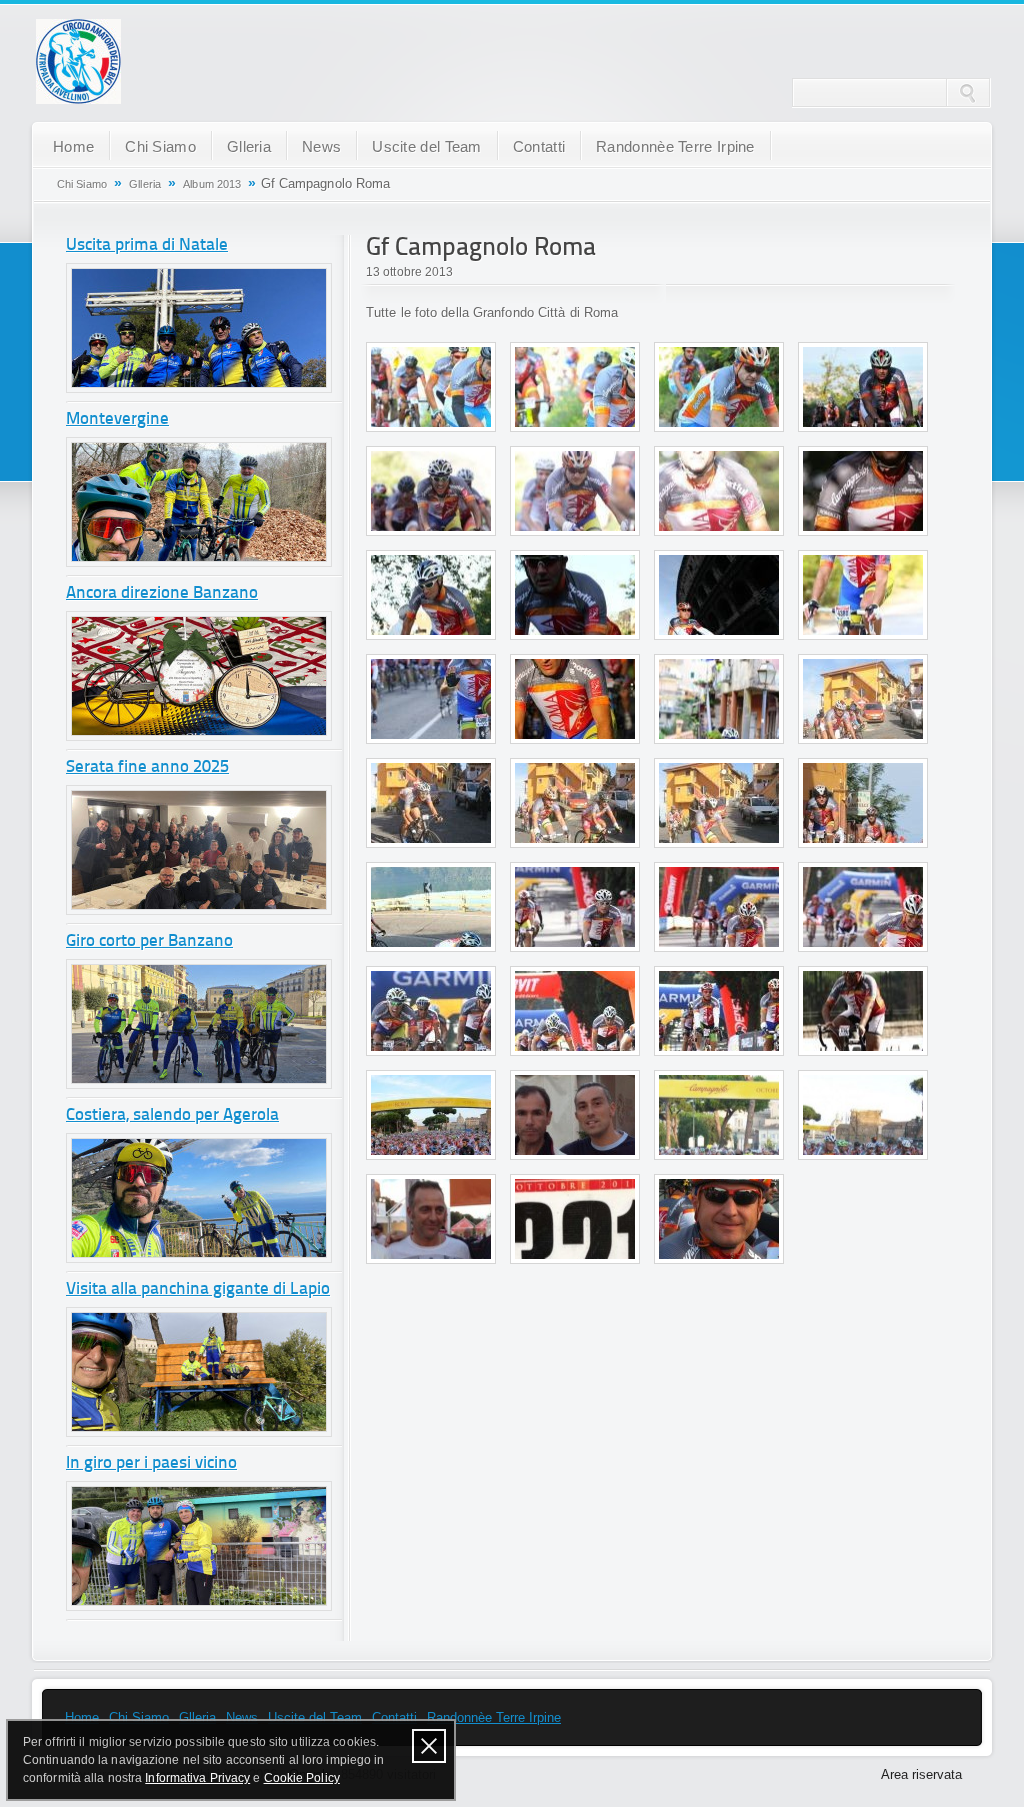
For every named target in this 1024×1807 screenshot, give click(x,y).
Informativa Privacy (197, 1778)
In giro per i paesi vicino (151, 1463)
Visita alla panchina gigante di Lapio (198, 1289)
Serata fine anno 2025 (147, 767)
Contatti (539, 146)
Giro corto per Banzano (149, 941)
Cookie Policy (302, 1778)
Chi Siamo (160, 146)
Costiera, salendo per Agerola (172, 1115)
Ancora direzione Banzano (162, 593)
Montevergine (117, 419)
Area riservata (921, 1774)
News (321, 146)
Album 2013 (212, 184)
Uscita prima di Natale (147, 245)
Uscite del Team (427, 146)
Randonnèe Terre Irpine (675, 146)
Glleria (249, 146)
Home (73, 146)
